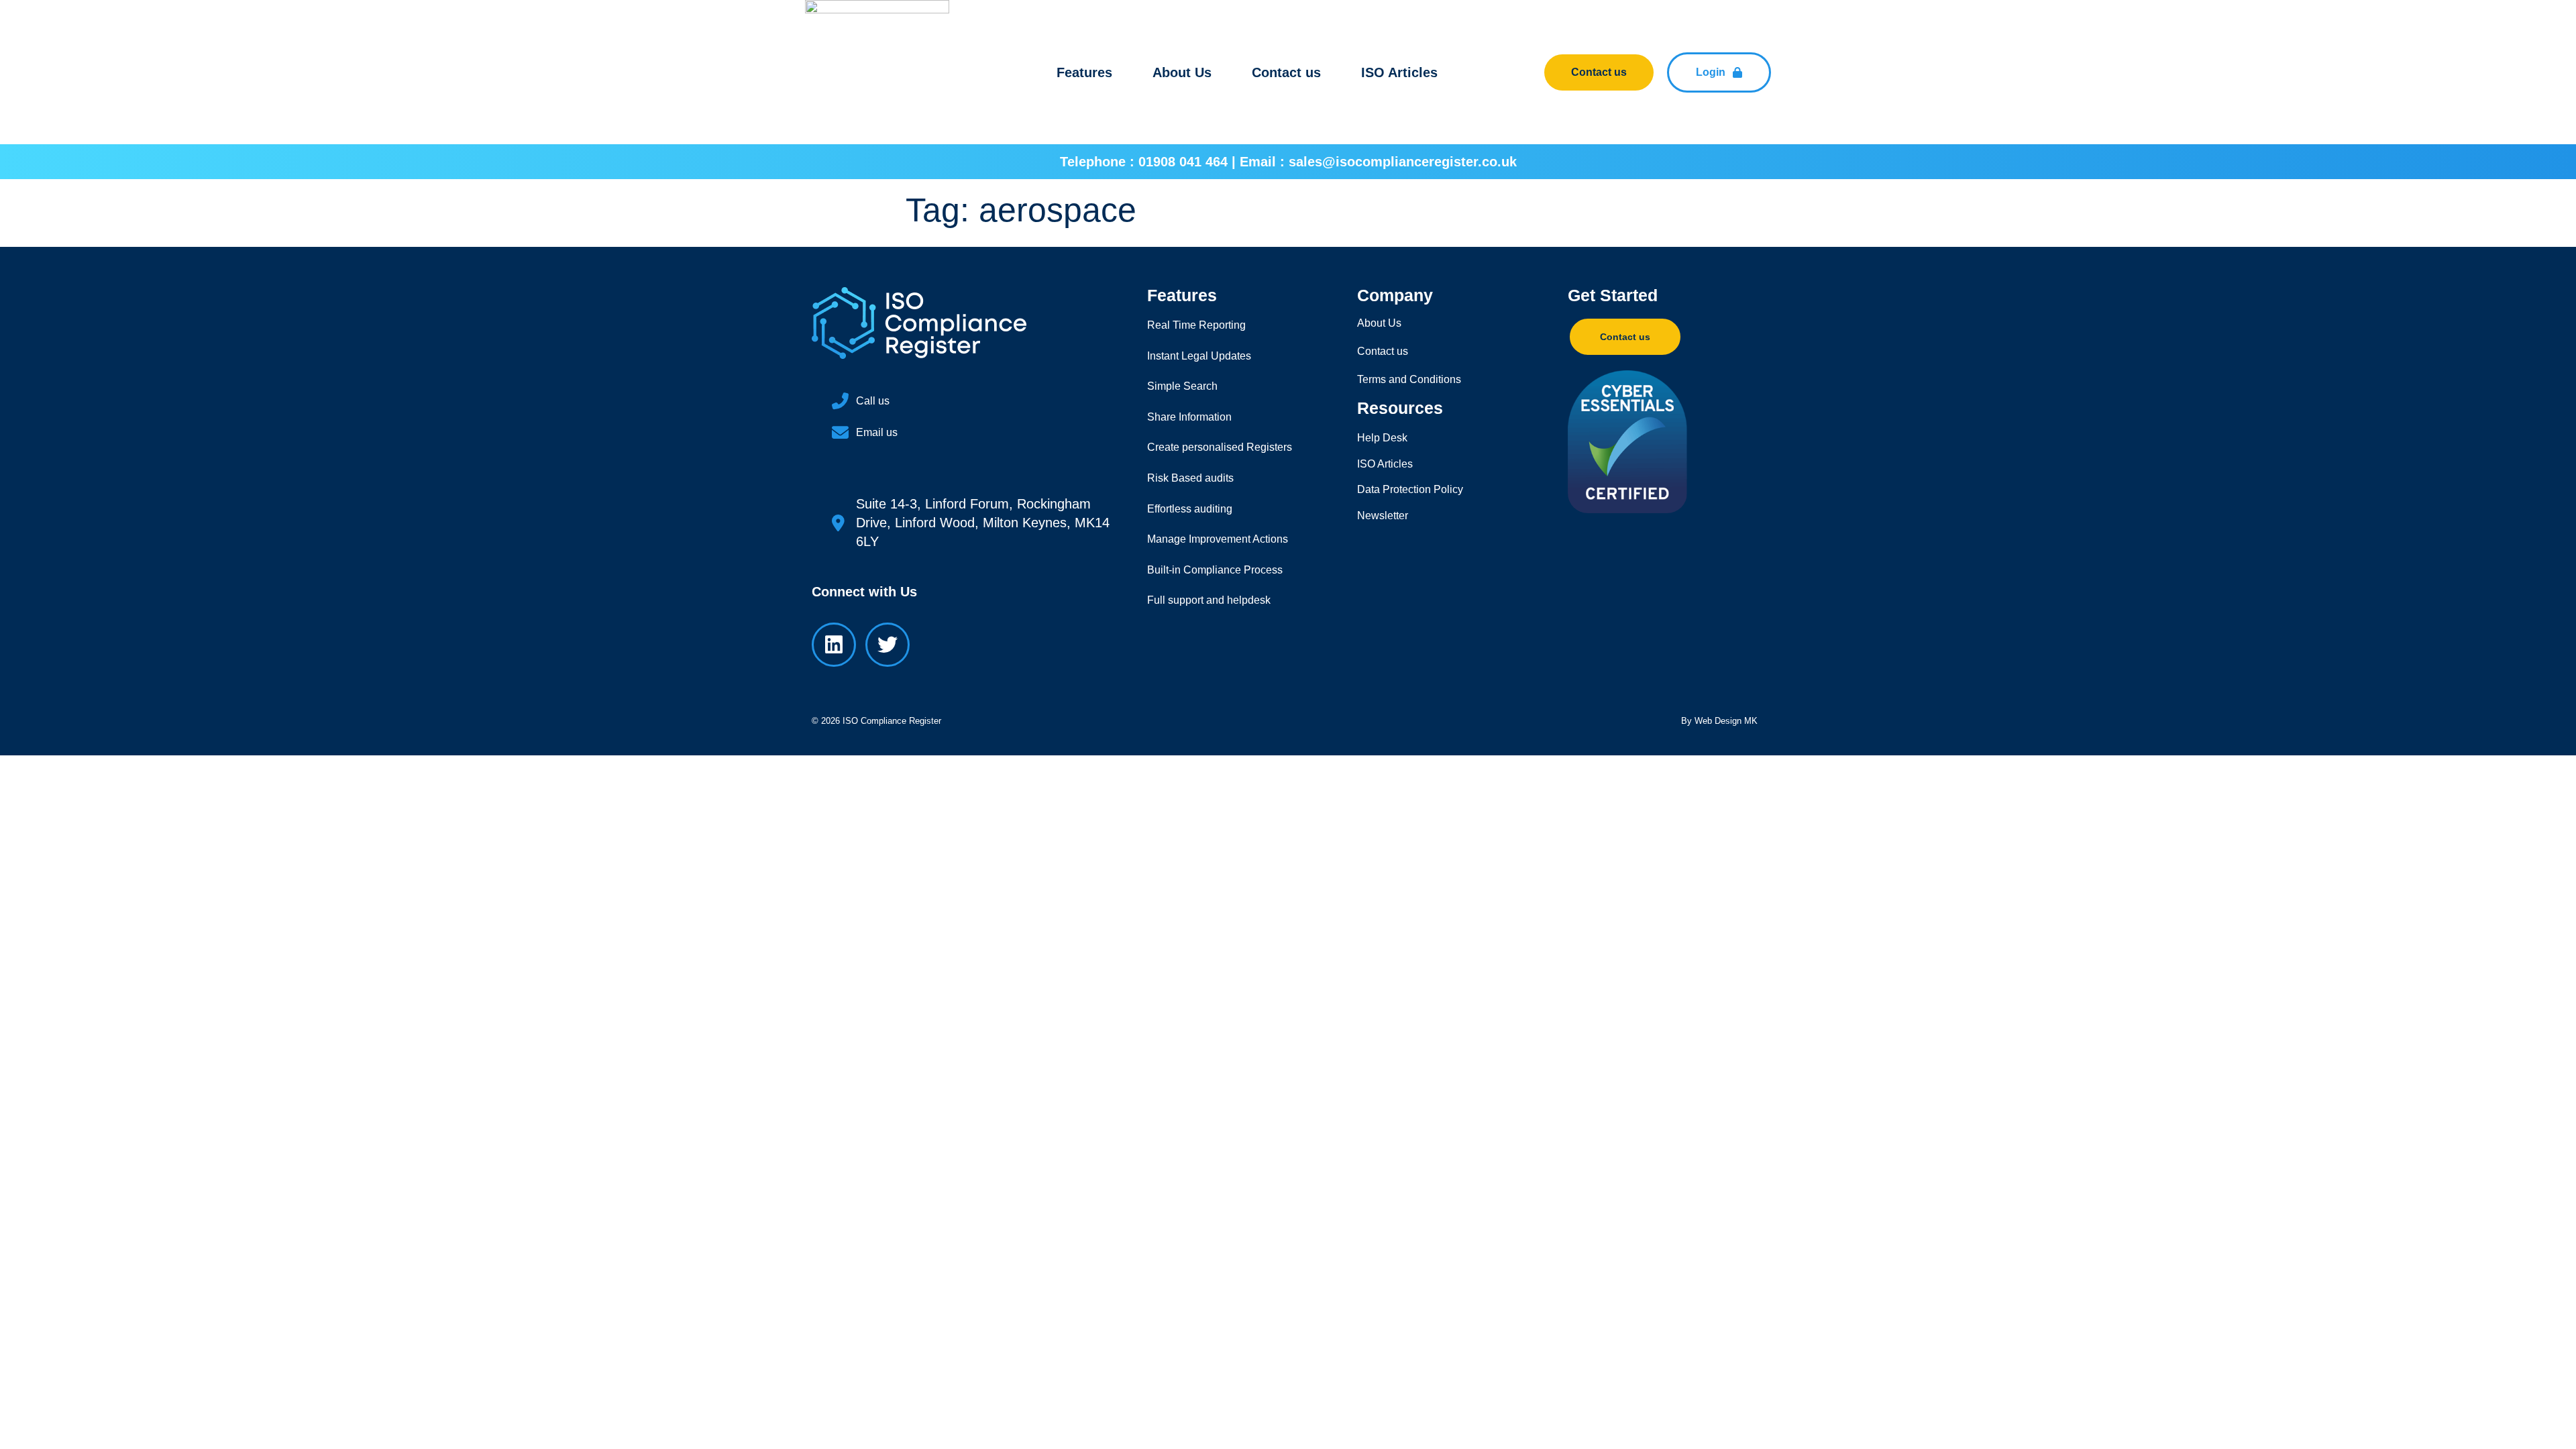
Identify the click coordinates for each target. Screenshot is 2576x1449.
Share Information (1189, 417)
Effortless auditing (1190, 509)
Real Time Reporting (1196, 325)
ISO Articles (1399, 72)
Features (1084, 72)
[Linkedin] (834, 645)
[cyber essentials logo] (1652, 442)
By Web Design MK (1719, 721)
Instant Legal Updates (1199, 356)
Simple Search (1182, 386)
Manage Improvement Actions (1218, 539)
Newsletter (1383, 516)
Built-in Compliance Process (1215, 570)
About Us (1182, 72)
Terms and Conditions (1409, 379)
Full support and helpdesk (1209, 600)
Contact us (1286, 72)
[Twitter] (888, 645)
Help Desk (1382, 438)
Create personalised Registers (1220, 447)
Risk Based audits (1190, 478)
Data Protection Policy (1410, 489)
